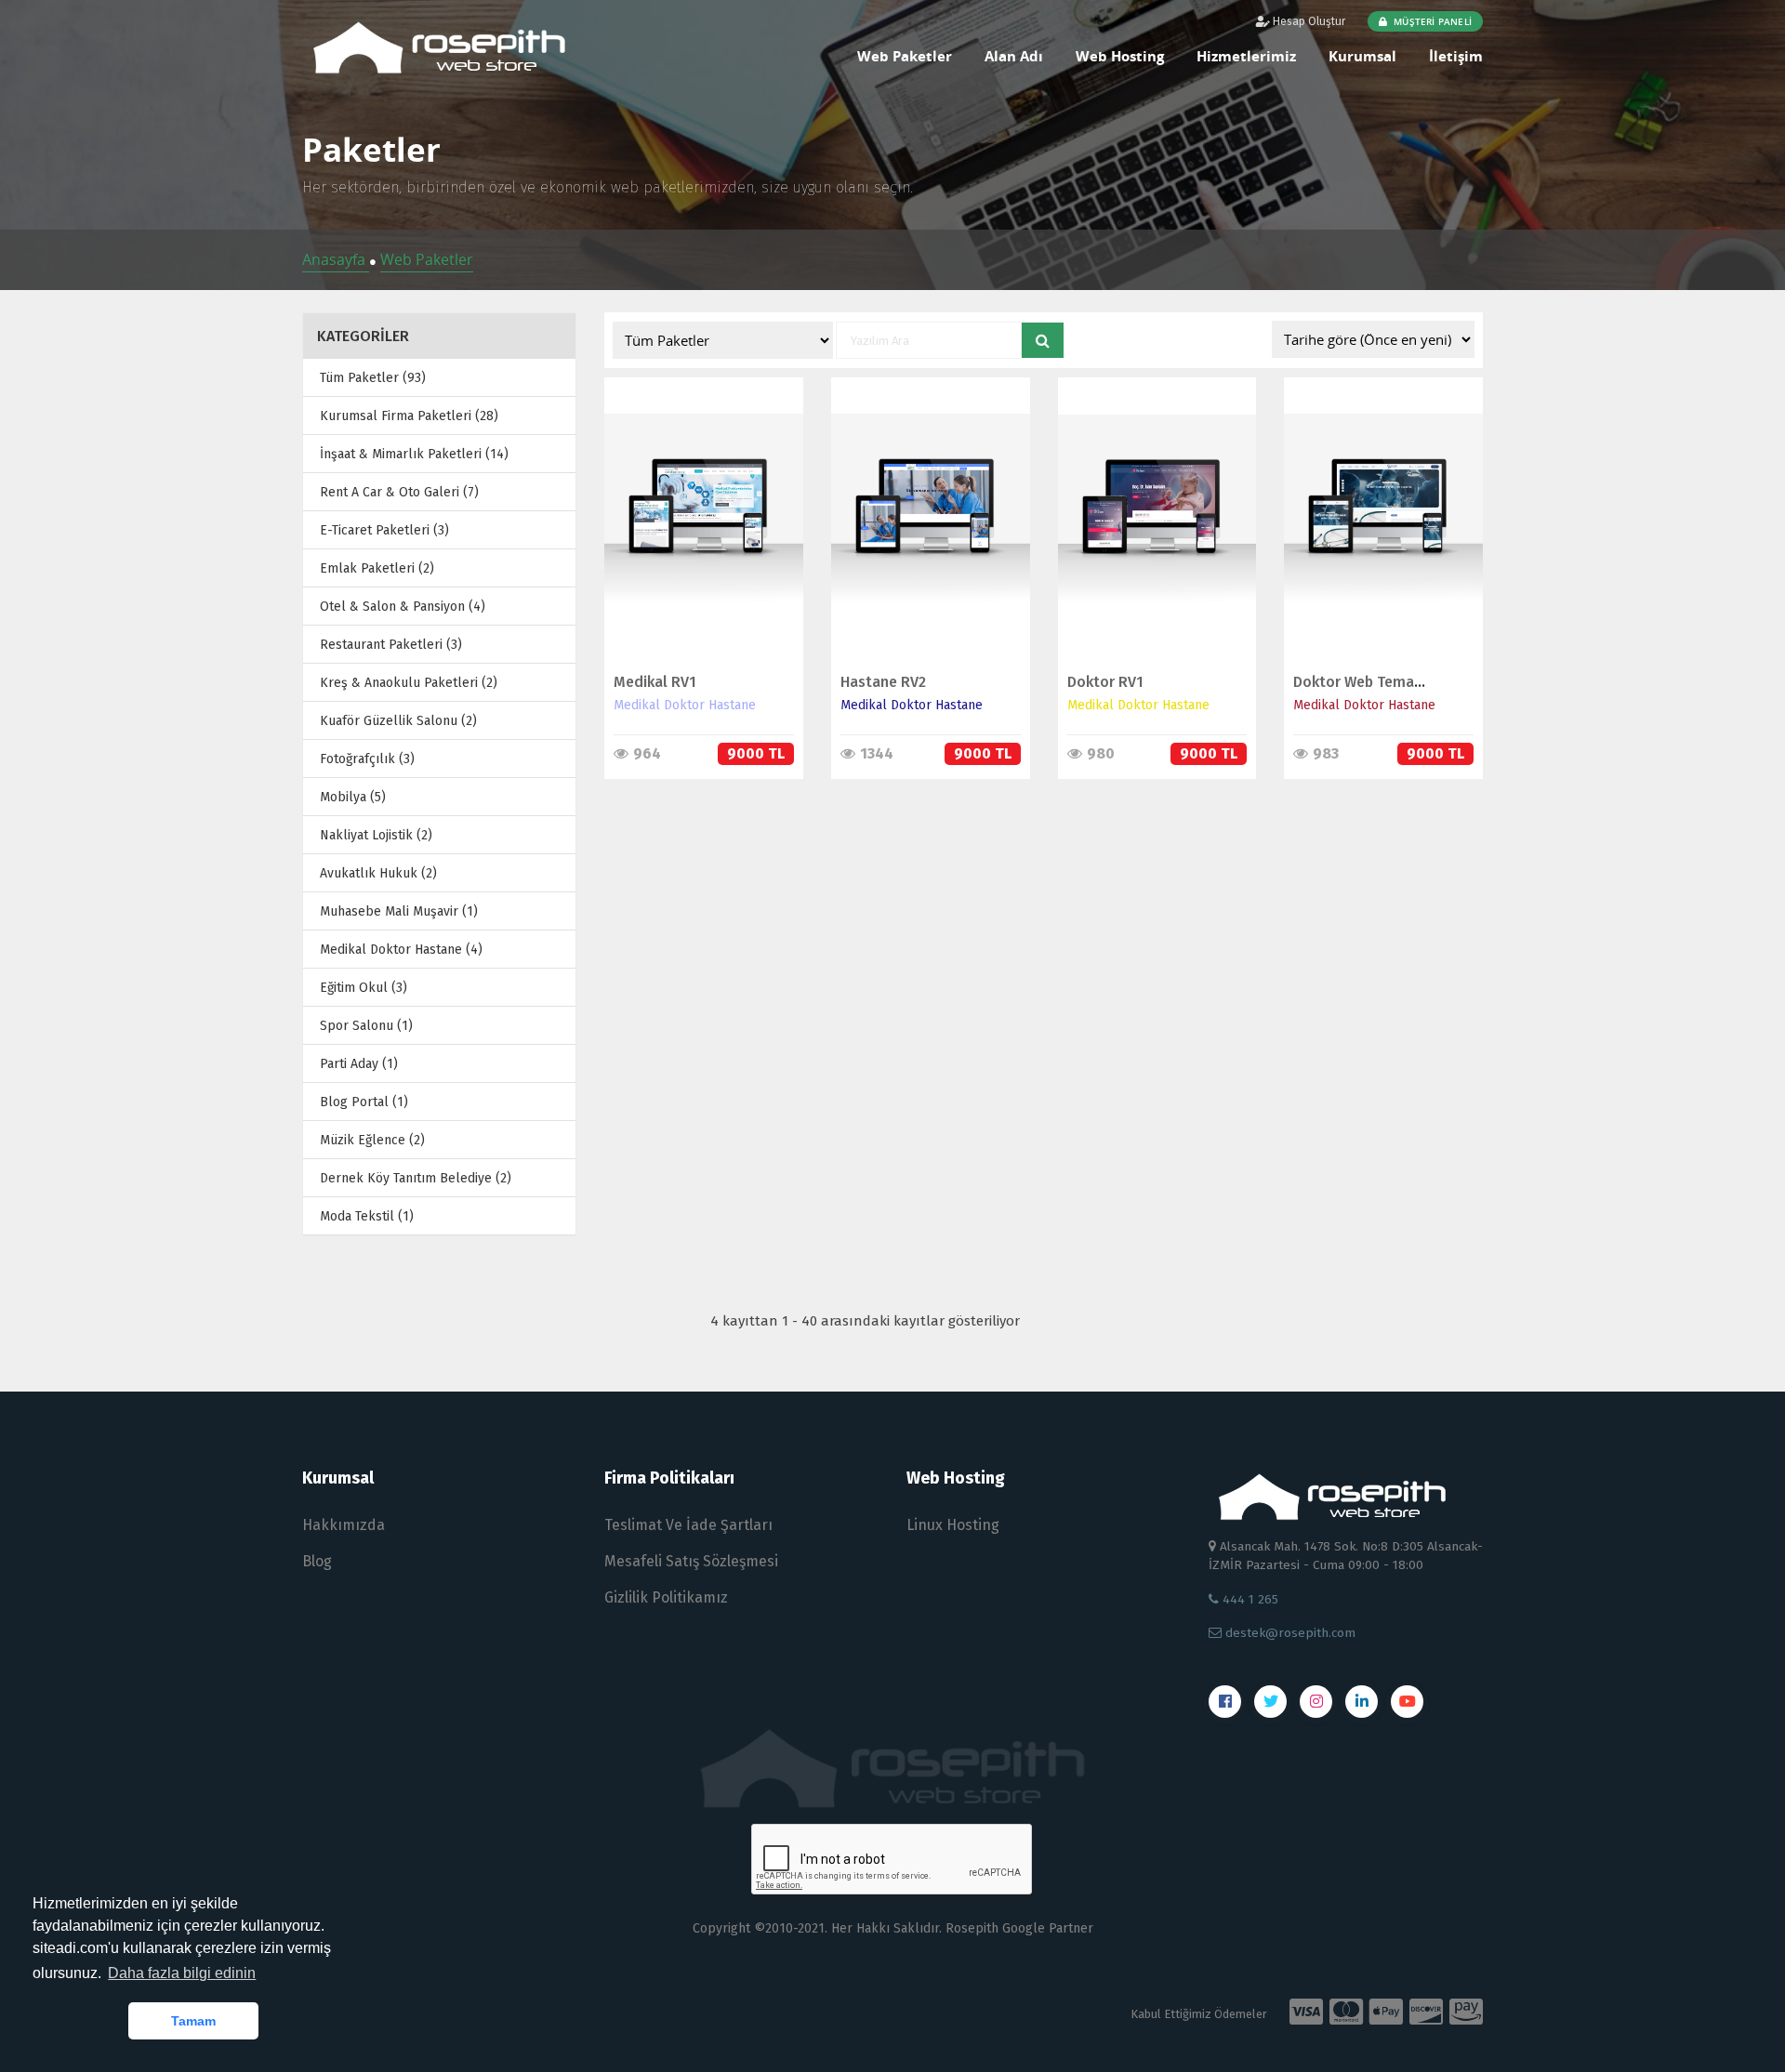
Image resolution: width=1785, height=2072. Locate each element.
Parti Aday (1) (359, 1064)
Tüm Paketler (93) (373, 378)
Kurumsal (1362, 56)
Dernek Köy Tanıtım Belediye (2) (416, 1178)
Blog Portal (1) (364, 1102)
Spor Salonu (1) (366, 1026)
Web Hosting (1120, 56)
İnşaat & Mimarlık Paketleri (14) (414, 454)
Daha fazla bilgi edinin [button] (182, 1973)
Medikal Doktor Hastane (685, 705)
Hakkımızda (344, 1525)
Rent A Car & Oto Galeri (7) (399, 492)
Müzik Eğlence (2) (372, 1140)
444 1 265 (1249, 1599)
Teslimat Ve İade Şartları (688, 1525)
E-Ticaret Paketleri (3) (384, 530)
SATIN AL (695, 532)
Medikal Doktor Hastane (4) (401, 950)
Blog (317, 1561)
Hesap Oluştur (1308, 21)
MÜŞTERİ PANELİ (1431, 21)
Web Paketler (905, 56)
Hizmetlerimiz (1246, 56)
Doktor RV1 (1105, 682)
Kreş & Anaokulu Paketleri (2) (409, 683)
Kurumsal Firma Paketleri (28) (409, 416)
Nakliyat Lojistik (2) (376, 835)
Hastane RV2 (883, 682)
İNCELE (694, 493)
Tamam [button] (193, 2021)
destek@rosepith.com (1289, 1633)
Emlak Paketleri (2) (377, 568)
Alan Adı (1014, 56)
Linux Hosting (953, 1525)
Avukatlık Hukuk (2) (378, 873)
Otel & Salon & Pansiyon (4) (403, 607)
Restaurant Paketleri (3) (391, 645)
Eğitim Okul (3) (364, 988)
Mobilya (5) (353, 797)
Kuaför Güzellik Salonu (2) (398, 721)
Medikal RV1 (655, 682)
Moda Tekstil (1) (367, 1216)
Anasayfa (336, 259)
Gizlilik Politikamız (666, 1597)
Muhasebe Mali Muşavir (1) (399, 911)
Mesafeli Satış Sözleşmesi (691, 1561)
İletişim (1456, 56)
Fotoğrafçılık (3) (367, 759)
